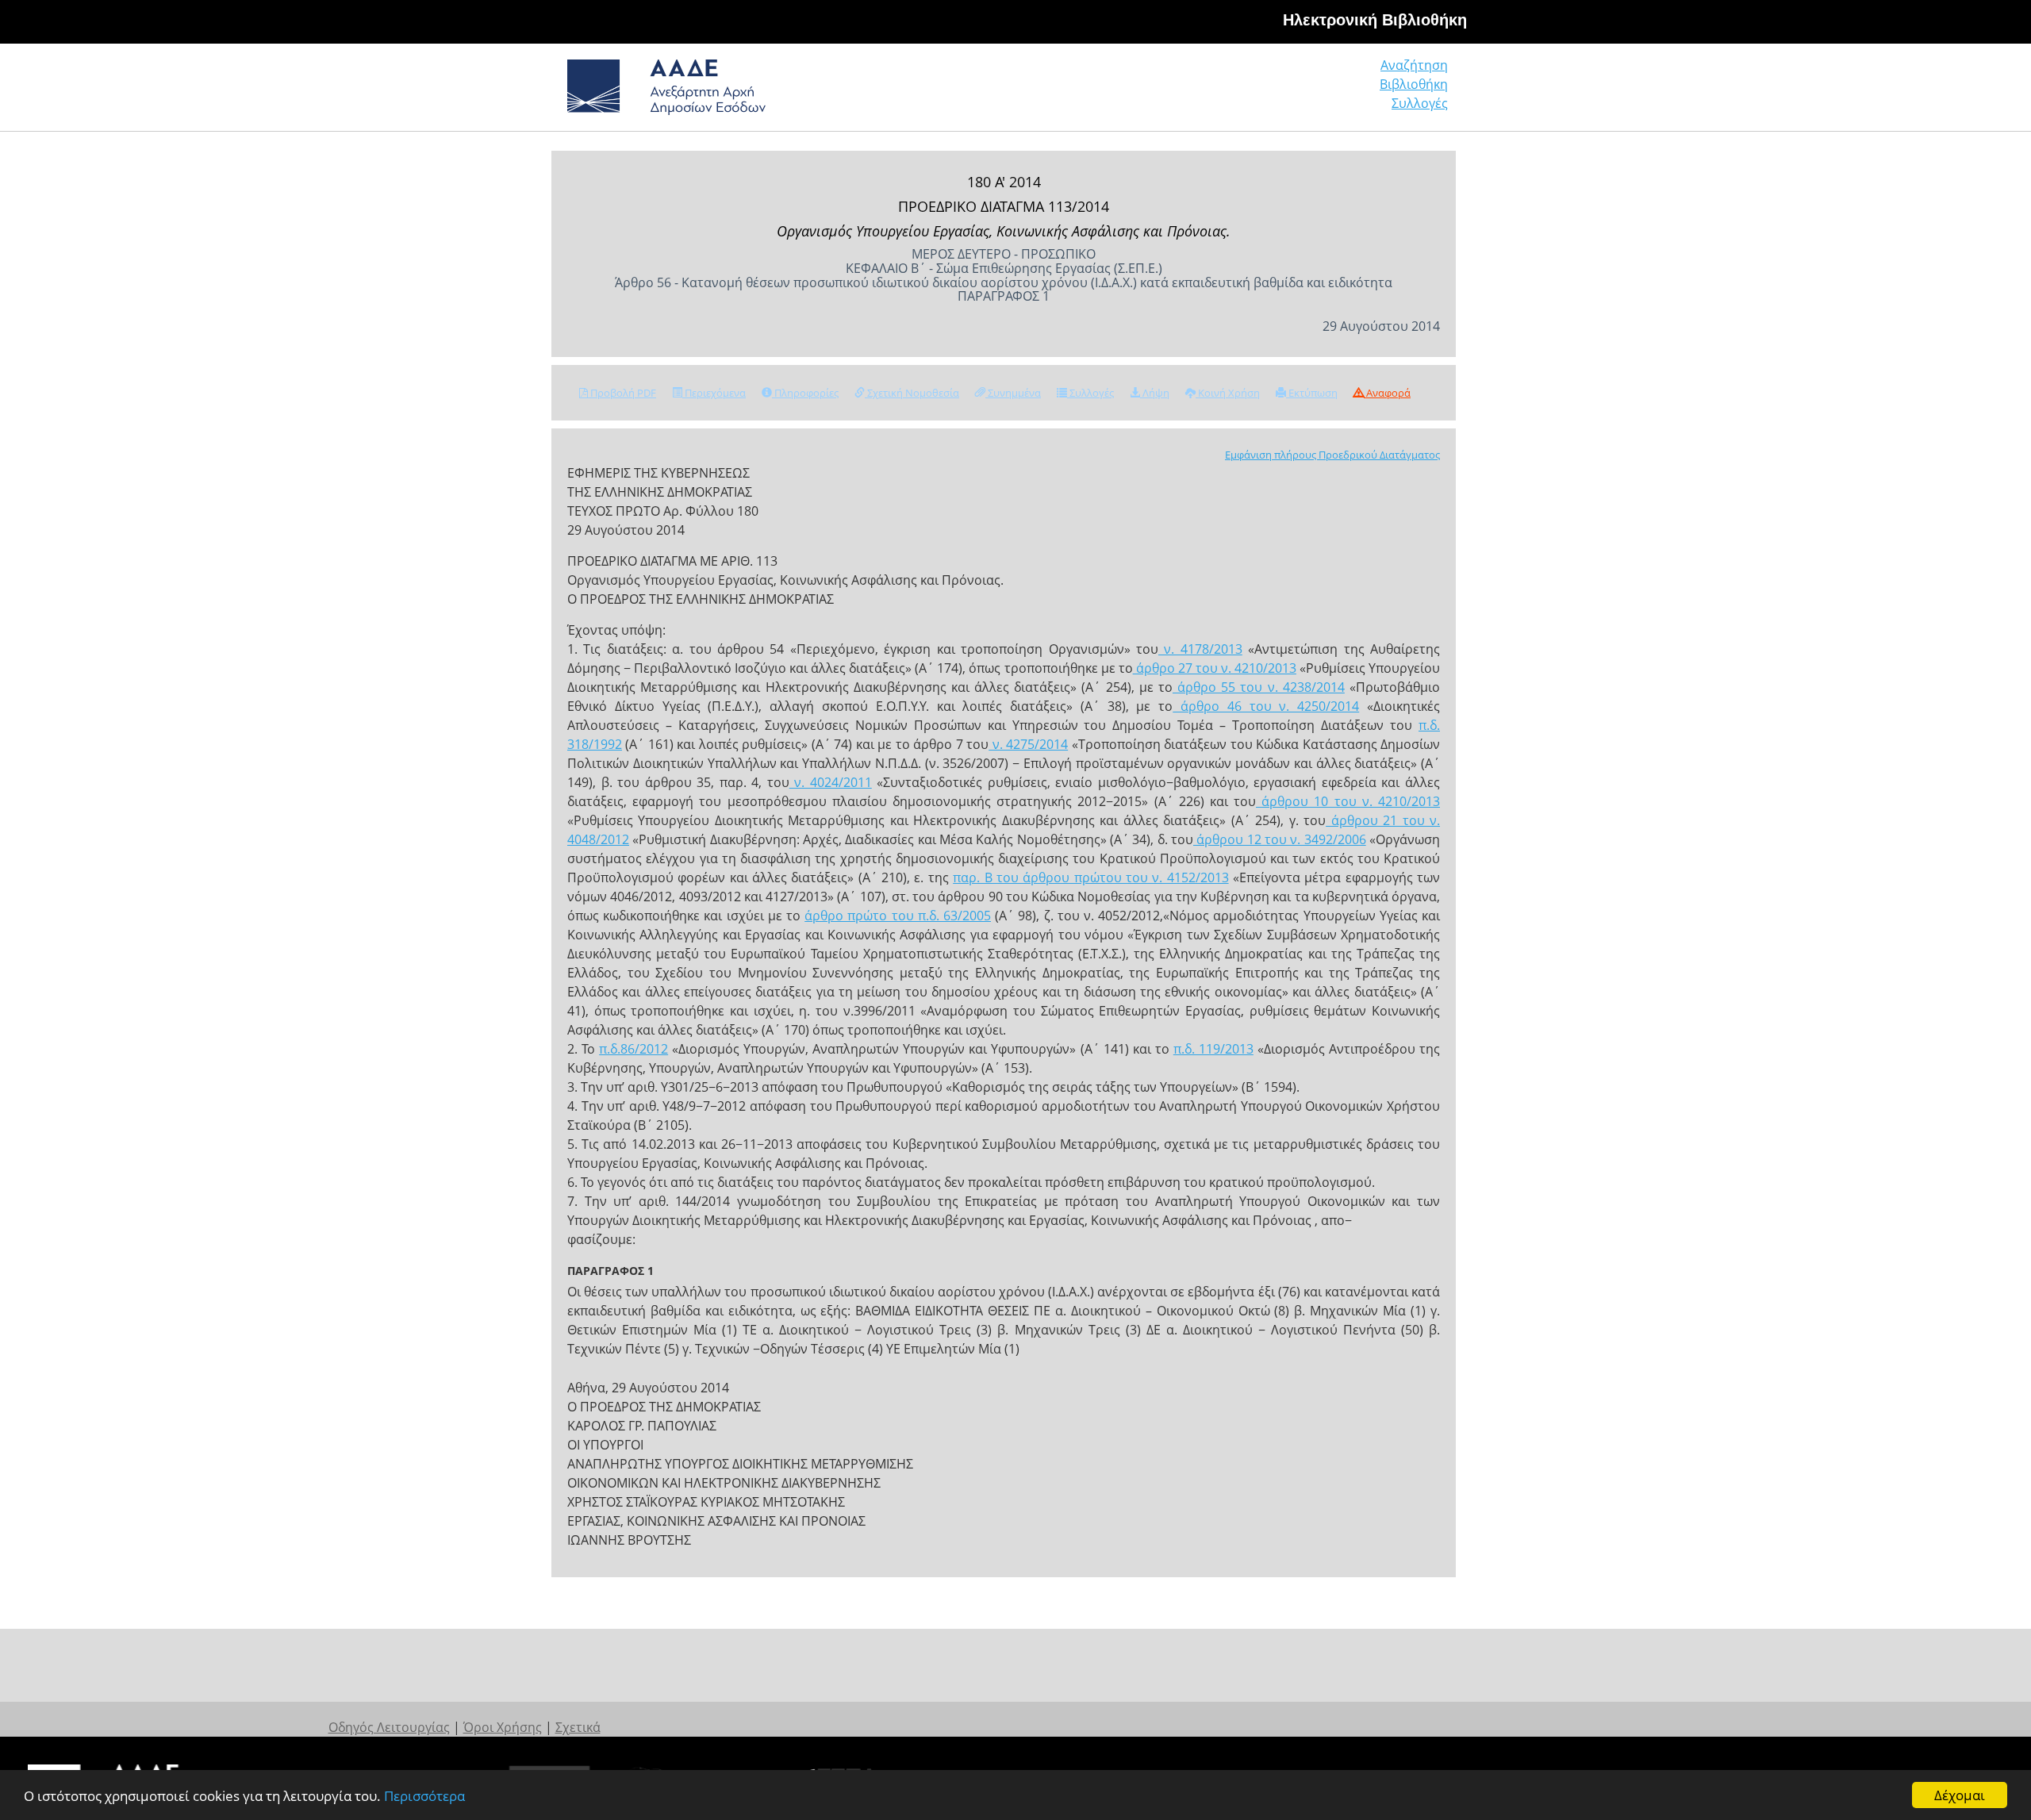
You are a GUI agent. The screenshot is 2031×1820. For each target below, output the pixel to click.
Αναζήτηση (1414, 65)
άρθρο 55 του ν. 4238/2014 (1259, 687)
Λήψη (1155, 393)
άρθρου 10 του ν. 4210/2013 (1348, 801)
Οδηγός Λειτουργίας (389, 1727)
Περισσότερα (424, 1796)
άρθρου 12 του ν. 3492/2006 (1280, 839)
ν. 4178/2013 (1200, 649)
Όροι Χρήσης (503, 1727)
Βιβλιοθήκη (1414, 84)
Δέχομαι (1960, 1795)
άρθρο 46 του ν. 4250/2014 (1266, 706)
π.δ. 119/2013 (1213, 1049)
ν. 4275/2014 (1028, 744)
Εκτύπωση (1312, 393)
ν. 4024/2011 (831, 782)
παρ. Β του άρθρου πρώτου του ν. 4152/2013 (1090, 877)
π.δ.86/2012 (633, 1049)
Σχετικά (578, 1727)
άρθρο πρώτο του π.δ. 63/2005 (898, 916)
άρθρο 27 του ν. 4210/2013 (1215, 668)
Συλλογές (1420, 103)
